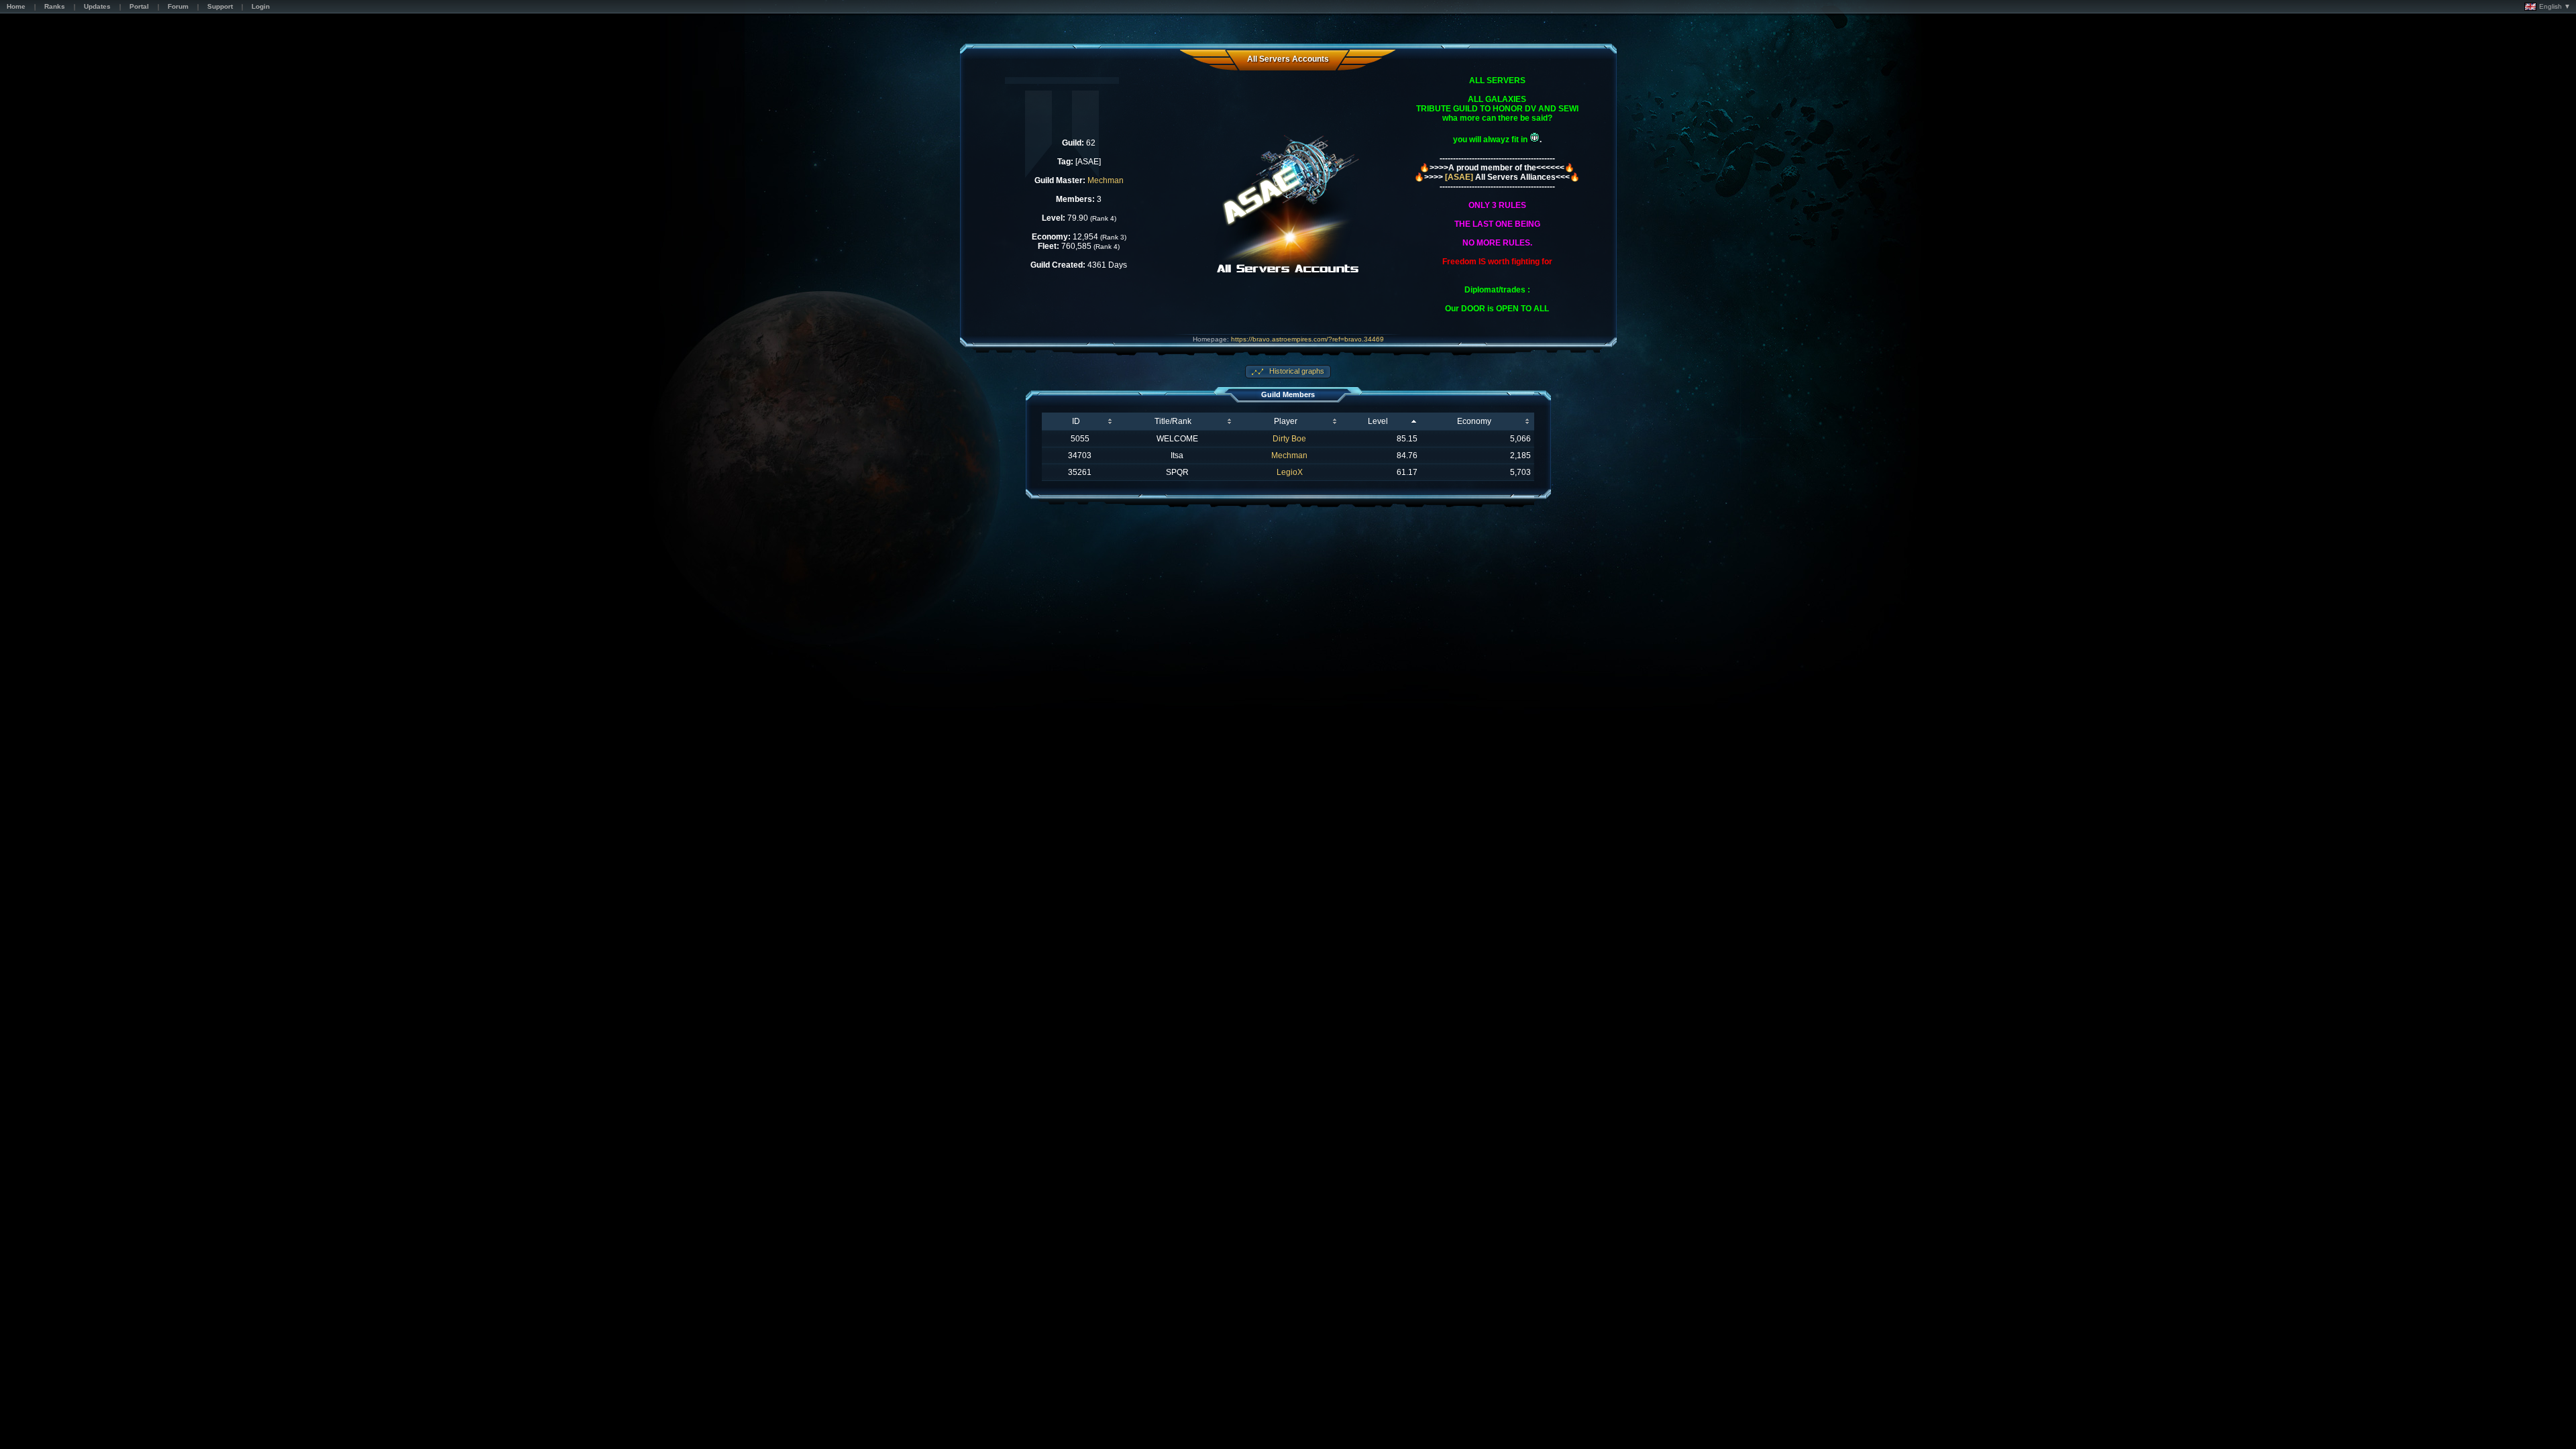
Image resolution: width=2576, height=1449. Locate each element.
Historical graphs (1296, 371)
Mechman (1106, 180)
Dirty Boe (1289, 439)
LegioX (1290, 472)
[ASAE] (1459, 177)
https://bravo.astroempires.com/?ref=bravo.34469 (1307, 339)
